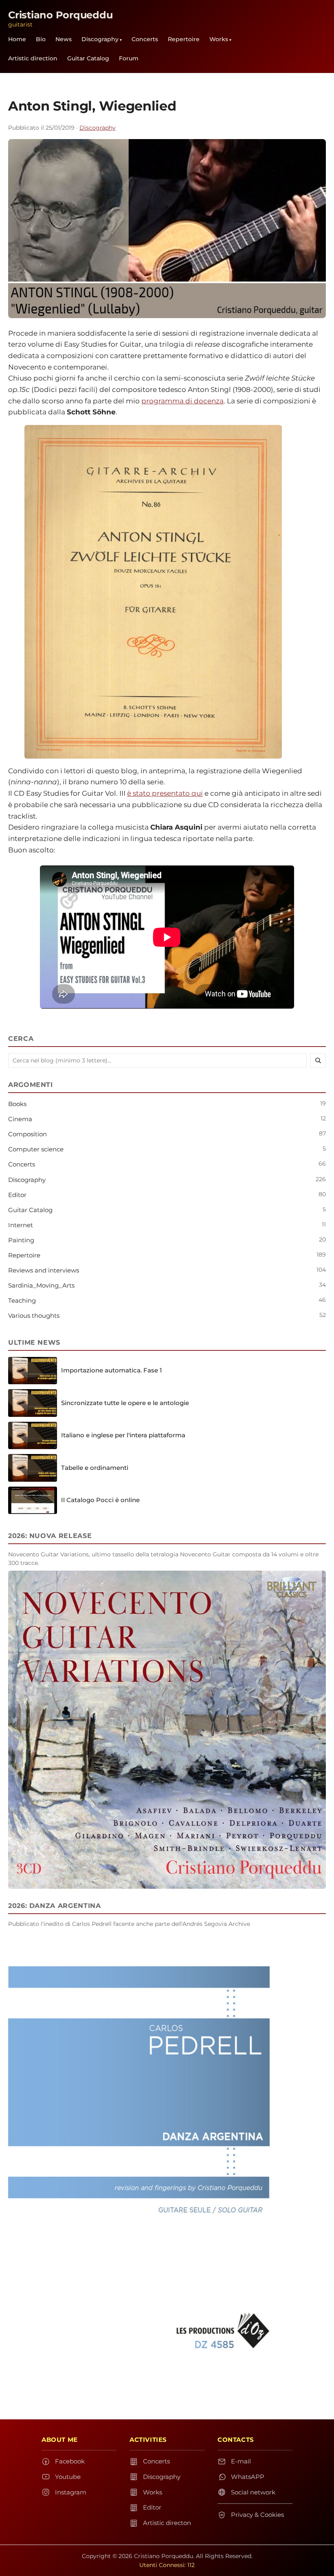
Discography (100, 39)
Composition (27, 1134)
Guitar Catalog (88, 58)
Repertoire (184, 39)
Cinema (20, 1119)
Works (219, 39)
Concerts (145, 39)
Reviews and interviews (44, 1270)
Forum (129, 58)
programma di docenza (182, 401)
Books (17, 1104)
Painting (21, 1240)
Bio (41, 39)
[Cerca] (318, 1060)
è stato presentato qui (165, 793)
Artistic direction (33, 58)
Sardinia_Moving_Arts (41, 1285)
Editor (17, 1195)
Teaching (22, 1300)
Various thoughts (34, 1316)
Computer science (36, 1149)
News (64, 39)
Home (17, 39)
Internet (21, 1225)
